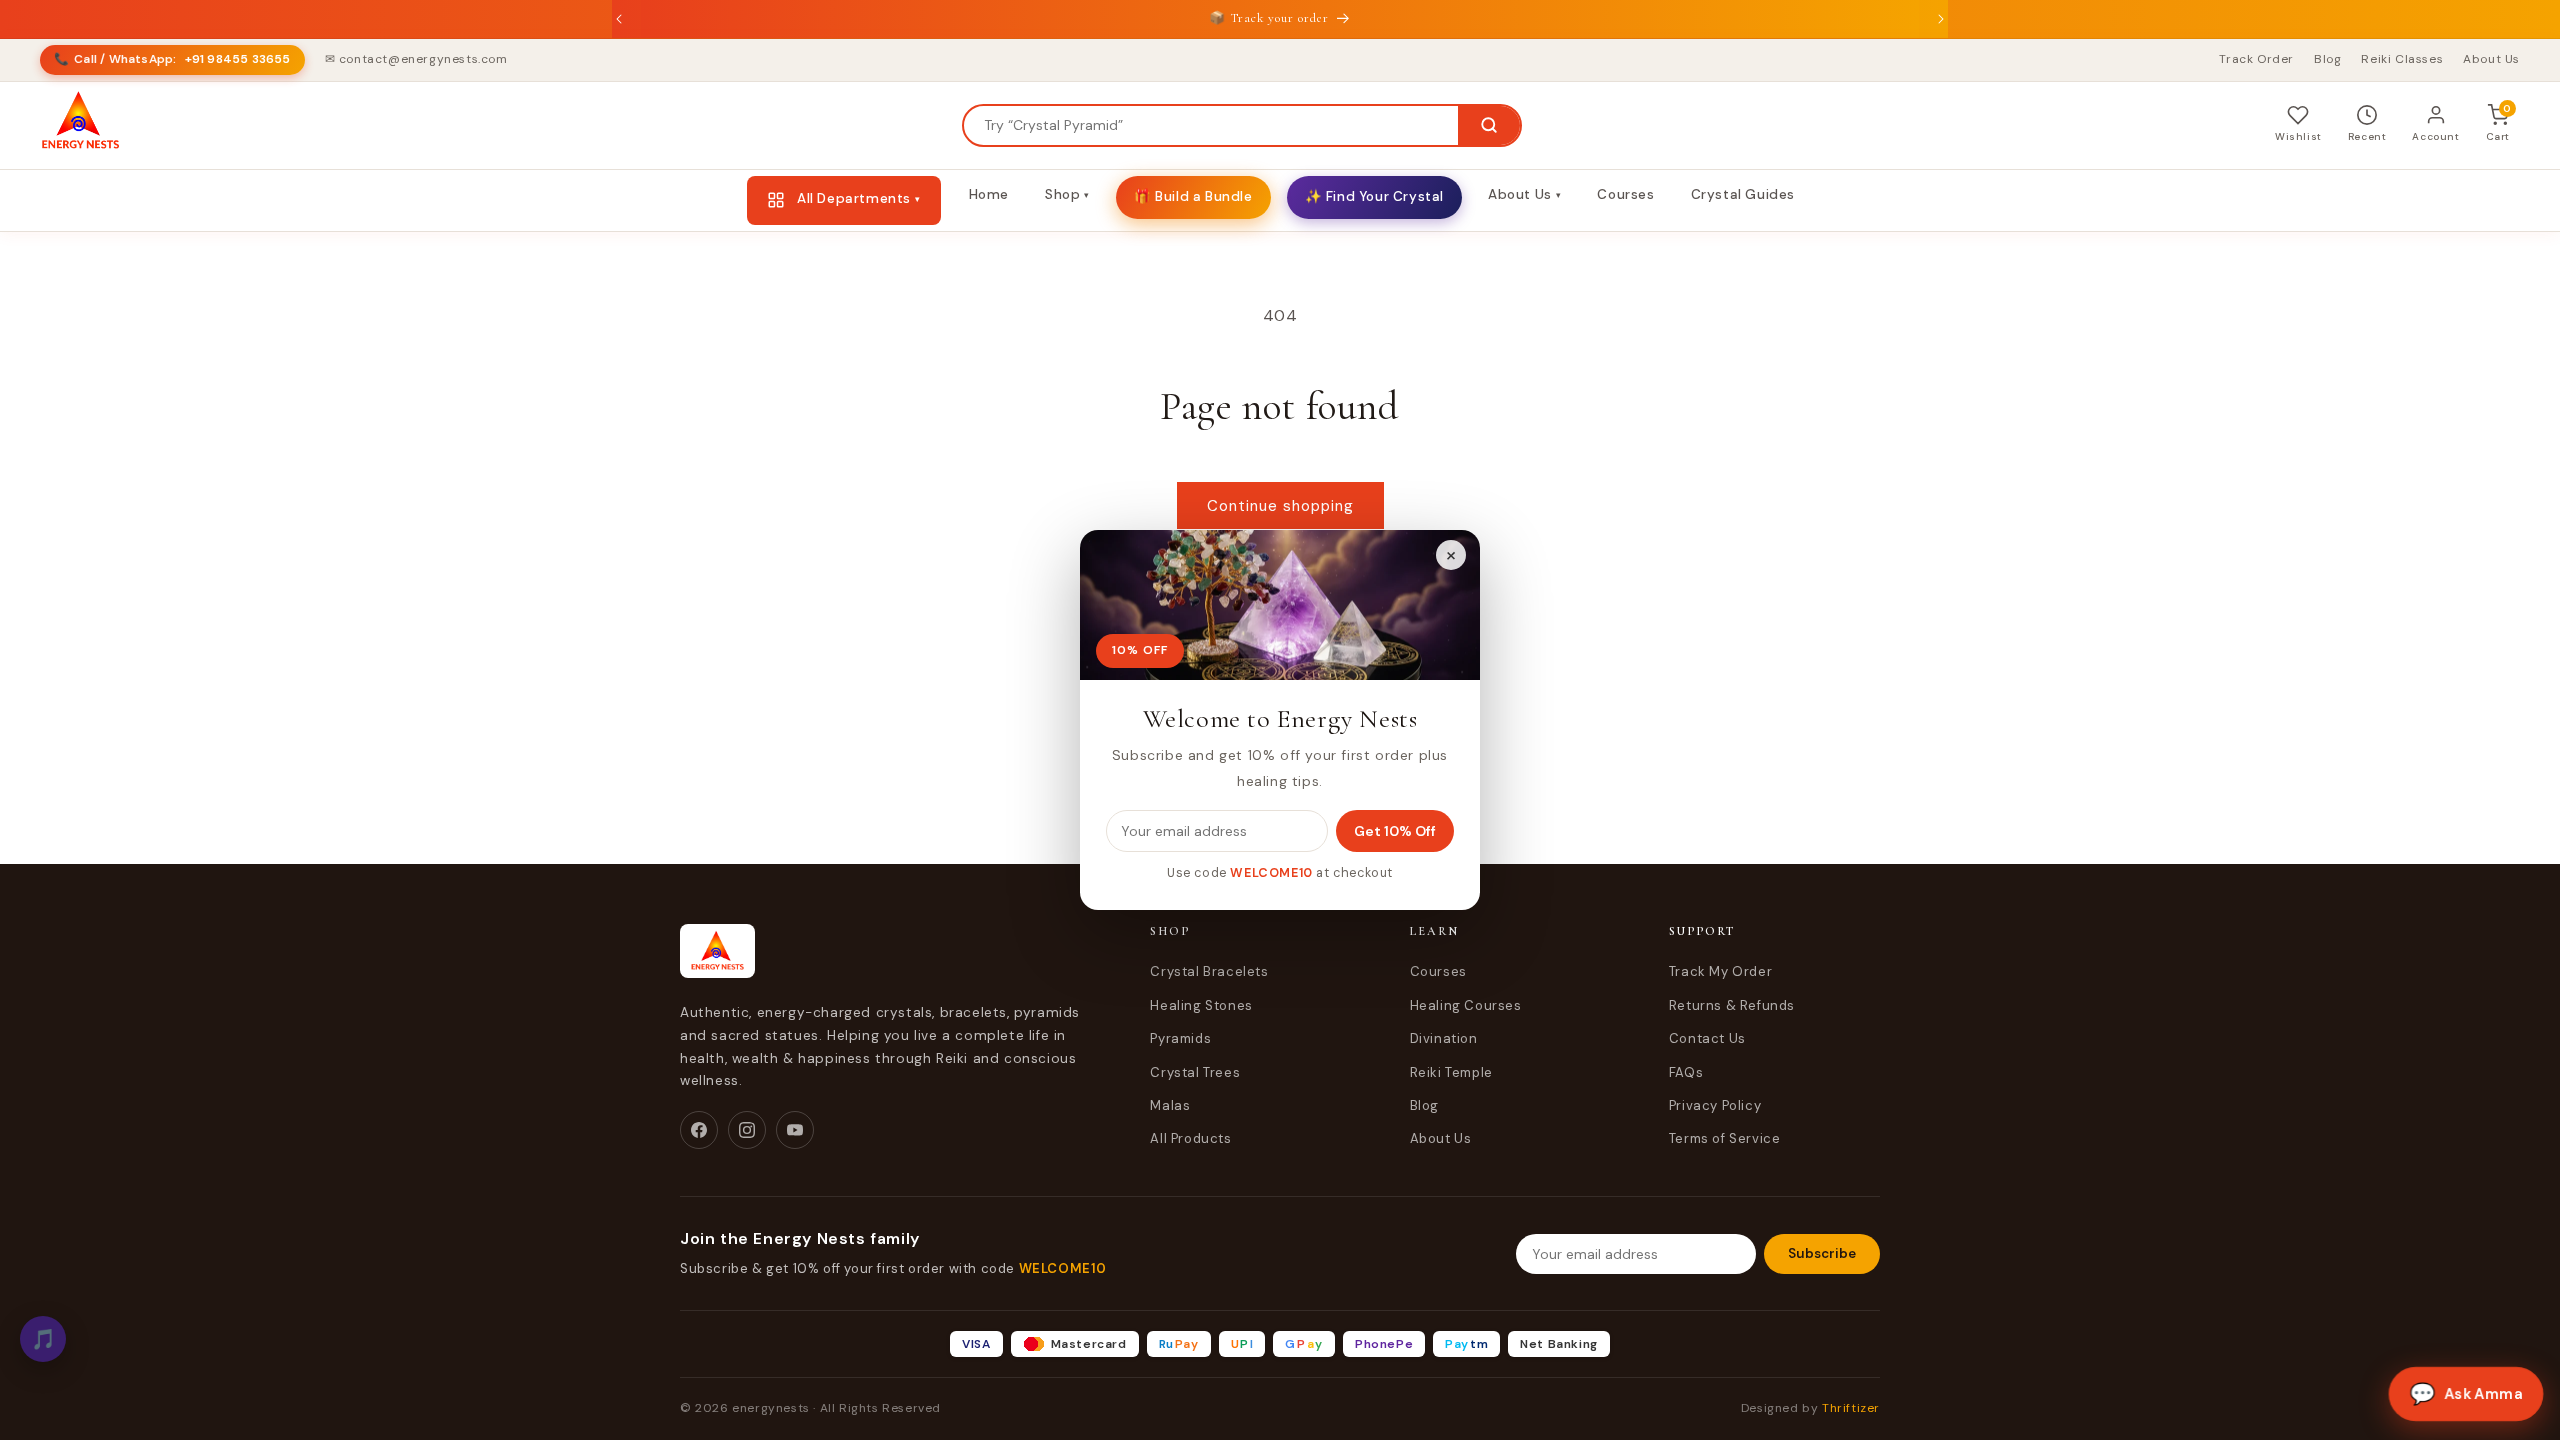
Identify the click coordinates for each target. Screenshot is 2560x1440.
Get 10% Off (1395, 831)
